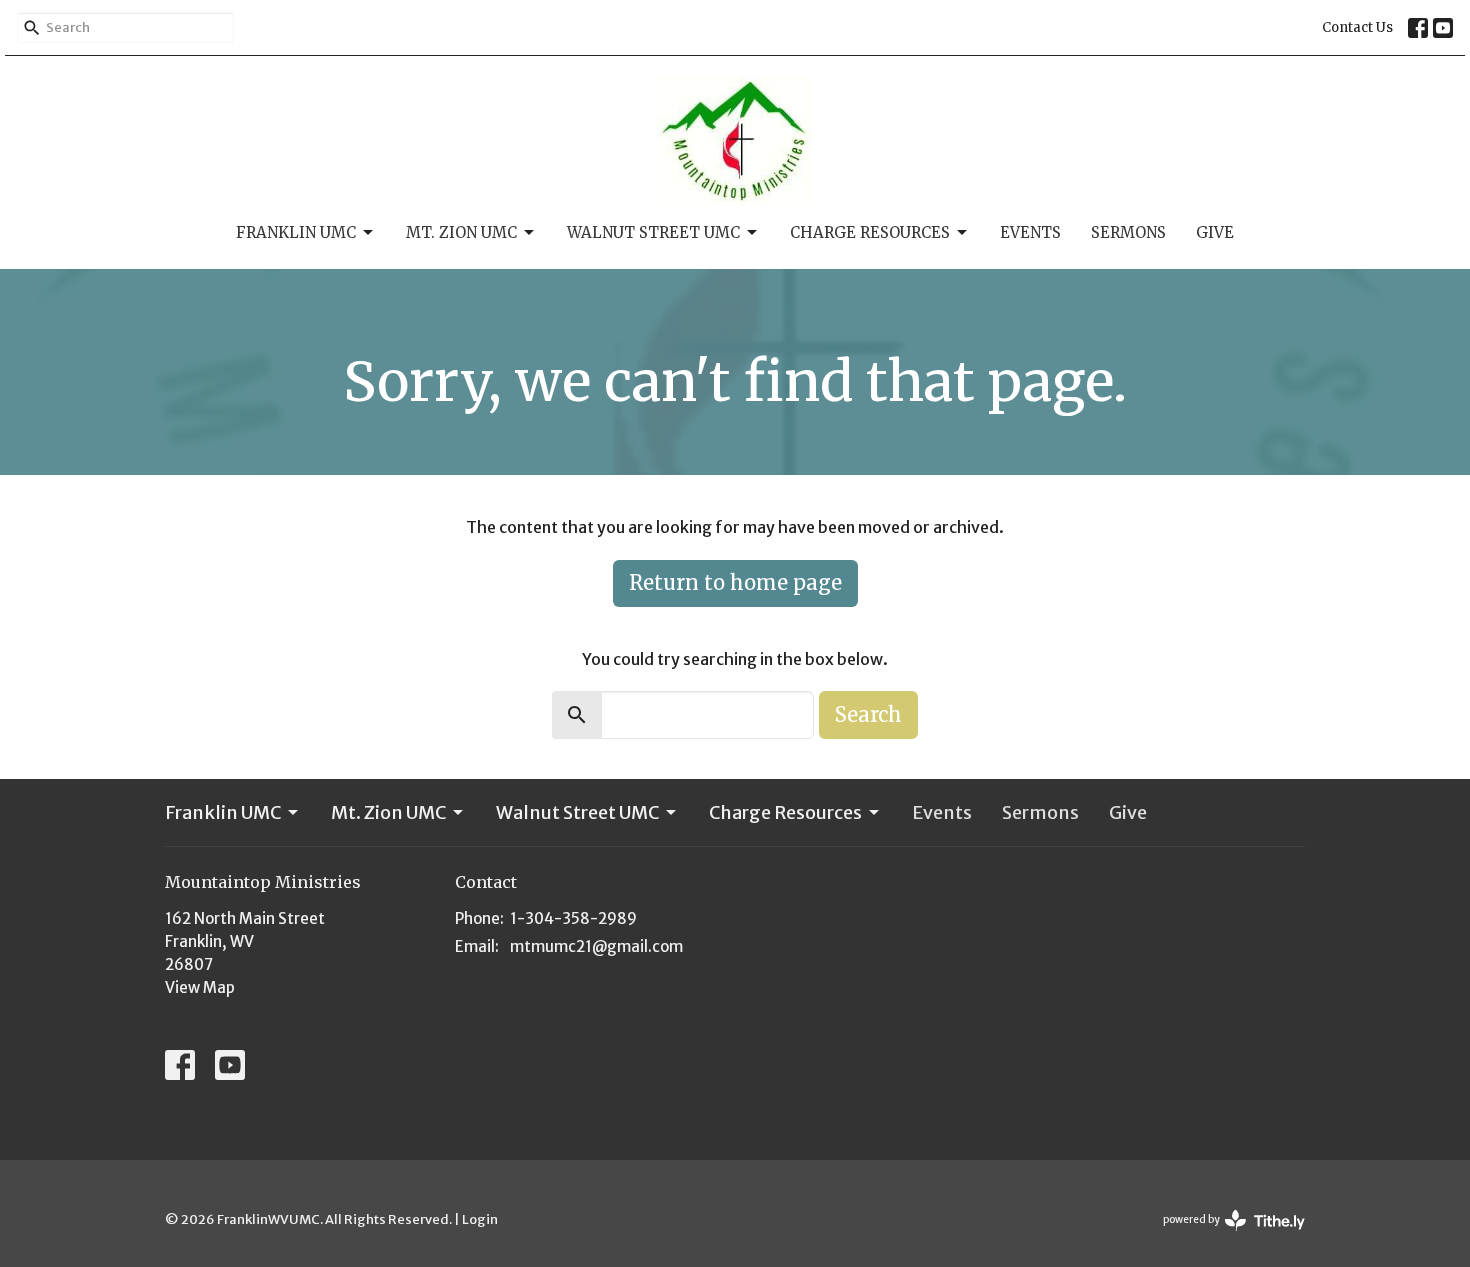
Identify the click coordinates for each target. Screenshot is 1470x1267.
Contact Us (1357, 27)
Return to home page (735, 582)
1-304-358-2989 (573, 918)
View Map (200, 987)
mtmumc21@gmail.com (596, 946)
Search (868, 714)
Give (1215, 232)
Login (480, 1219)
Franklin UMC (296, 232)
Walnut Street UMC (653, 232)
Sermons (1128, 232)
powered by (1225, 1236)
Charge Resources (870, 232)
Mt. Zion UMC (461, 232)
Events (1030, 232)
